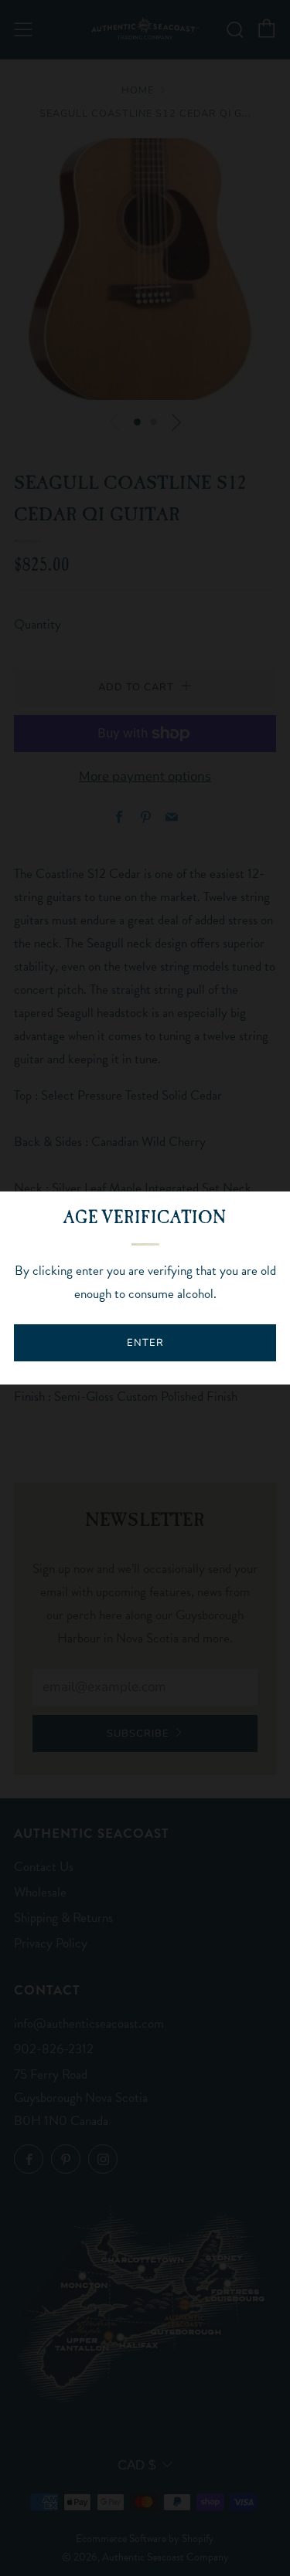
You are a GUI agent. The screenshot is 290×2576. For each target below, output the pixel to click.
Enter (145, 1343)
